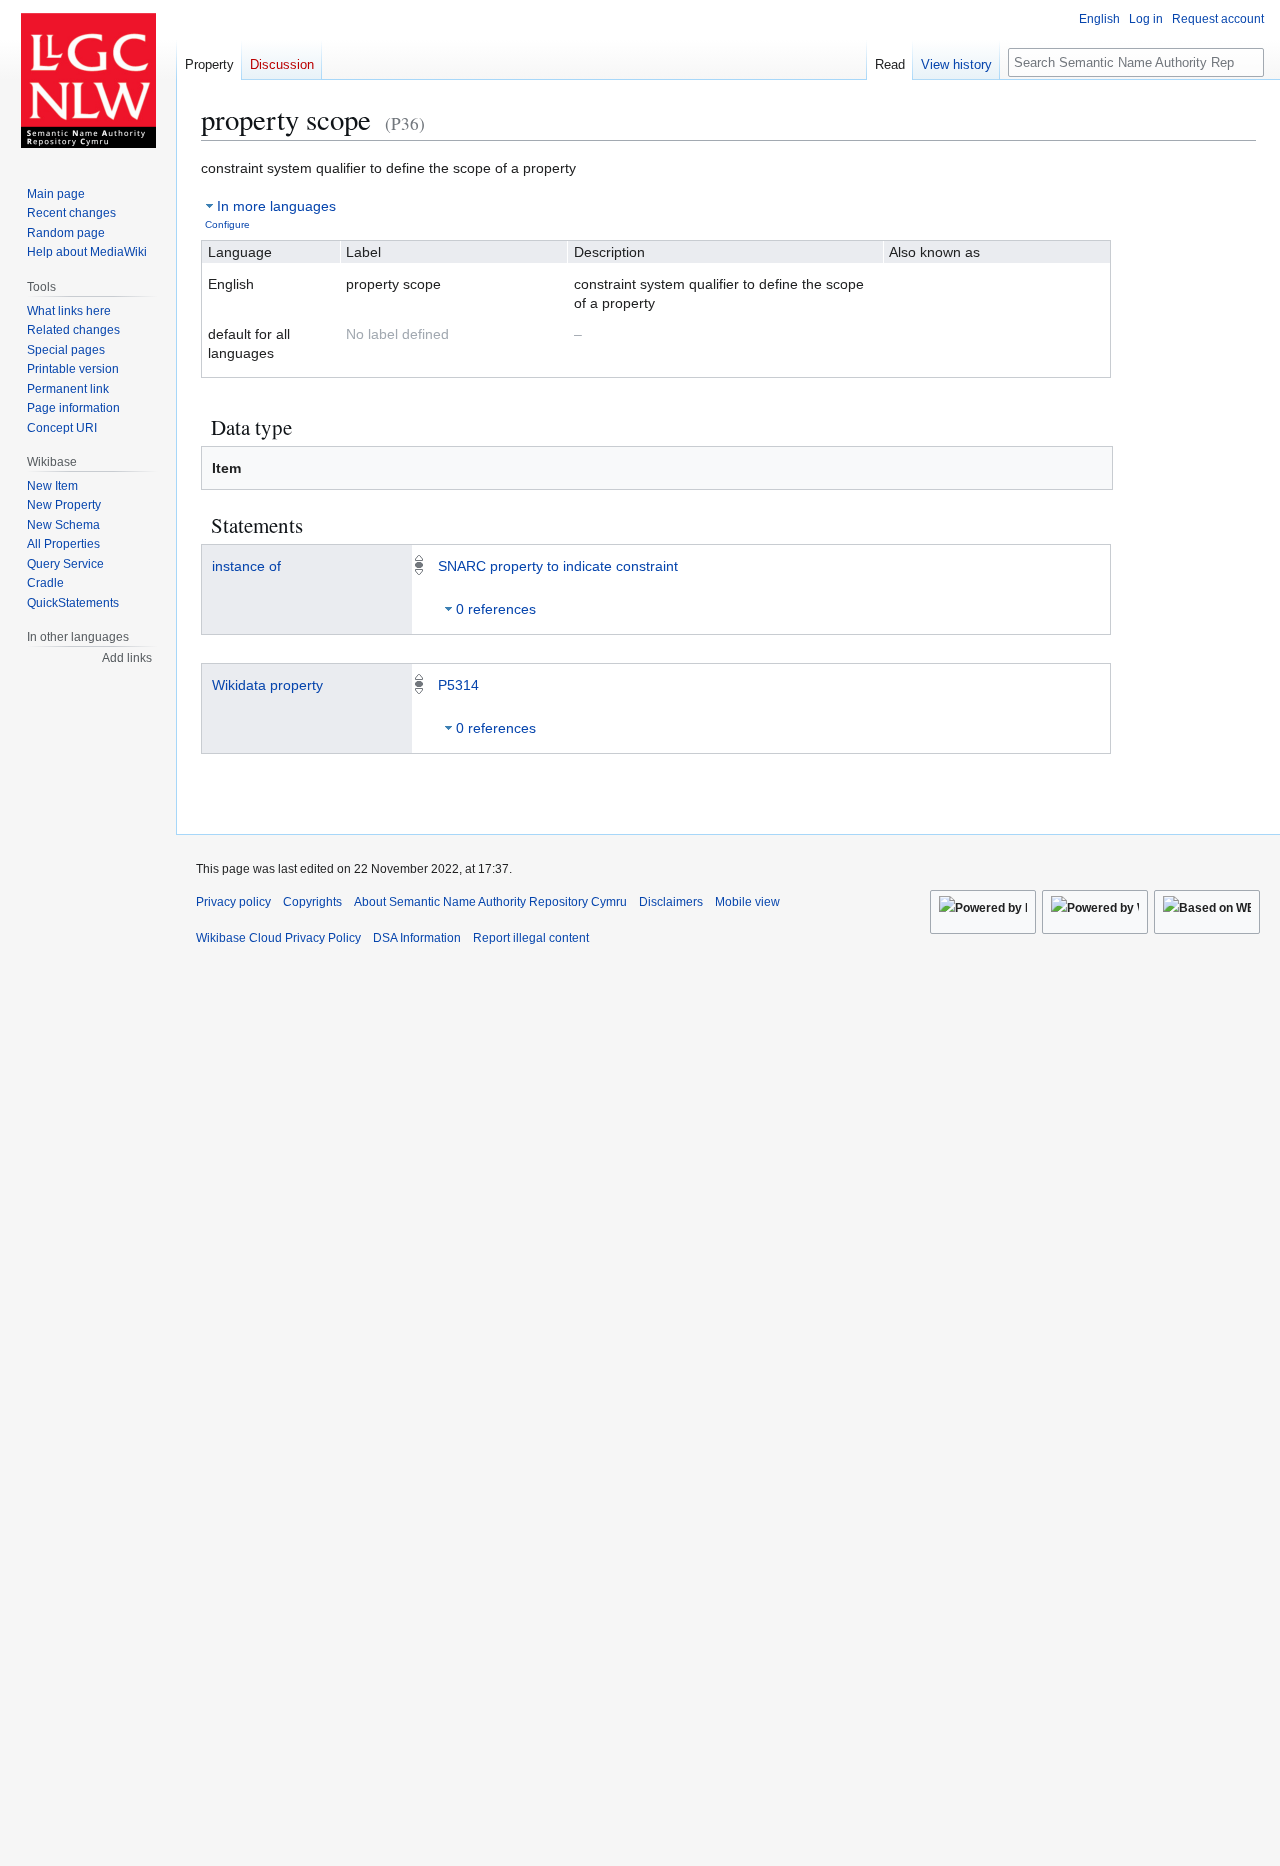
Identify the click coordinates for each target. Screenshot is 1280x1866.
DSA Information (417, 938)
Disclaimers (671, 902)
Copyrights (312, 902)
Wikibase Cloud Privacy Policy (278, 938)
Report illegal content (531, 938)
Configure (227, 224)
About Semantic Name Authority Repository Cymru (490, 902)
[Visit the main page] (88, 80)
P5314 (458, 685)
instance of (246, 566)
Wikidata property (267, 685)
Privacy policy (233, 902)
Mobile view (747, 902)
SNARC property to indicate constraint (558, 566)
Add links (127, 658)
